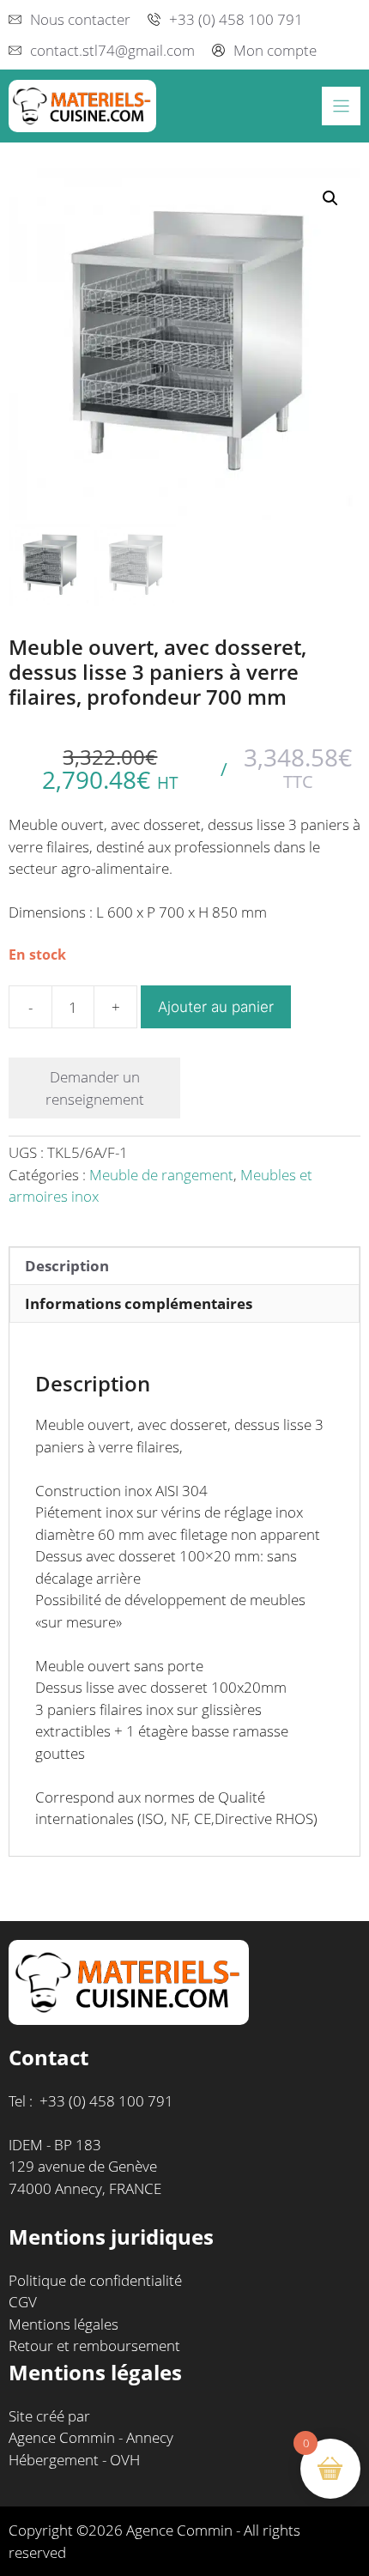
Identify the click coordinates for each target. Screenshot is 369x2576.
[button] (330, 198)
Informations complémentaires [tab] (139, 1303)
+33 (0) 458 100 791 (236, 19)
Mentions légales (64, 2324)
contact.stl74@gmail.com (112, 50)
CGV (23, 2302)
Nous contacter (80, 19)
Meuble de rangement (161, 1175)
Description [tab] (67, 1266)
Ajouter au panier (216, 1007)
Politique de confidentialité (95, 2280)
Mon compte (275, 50)
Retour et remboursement (94, 2346)
